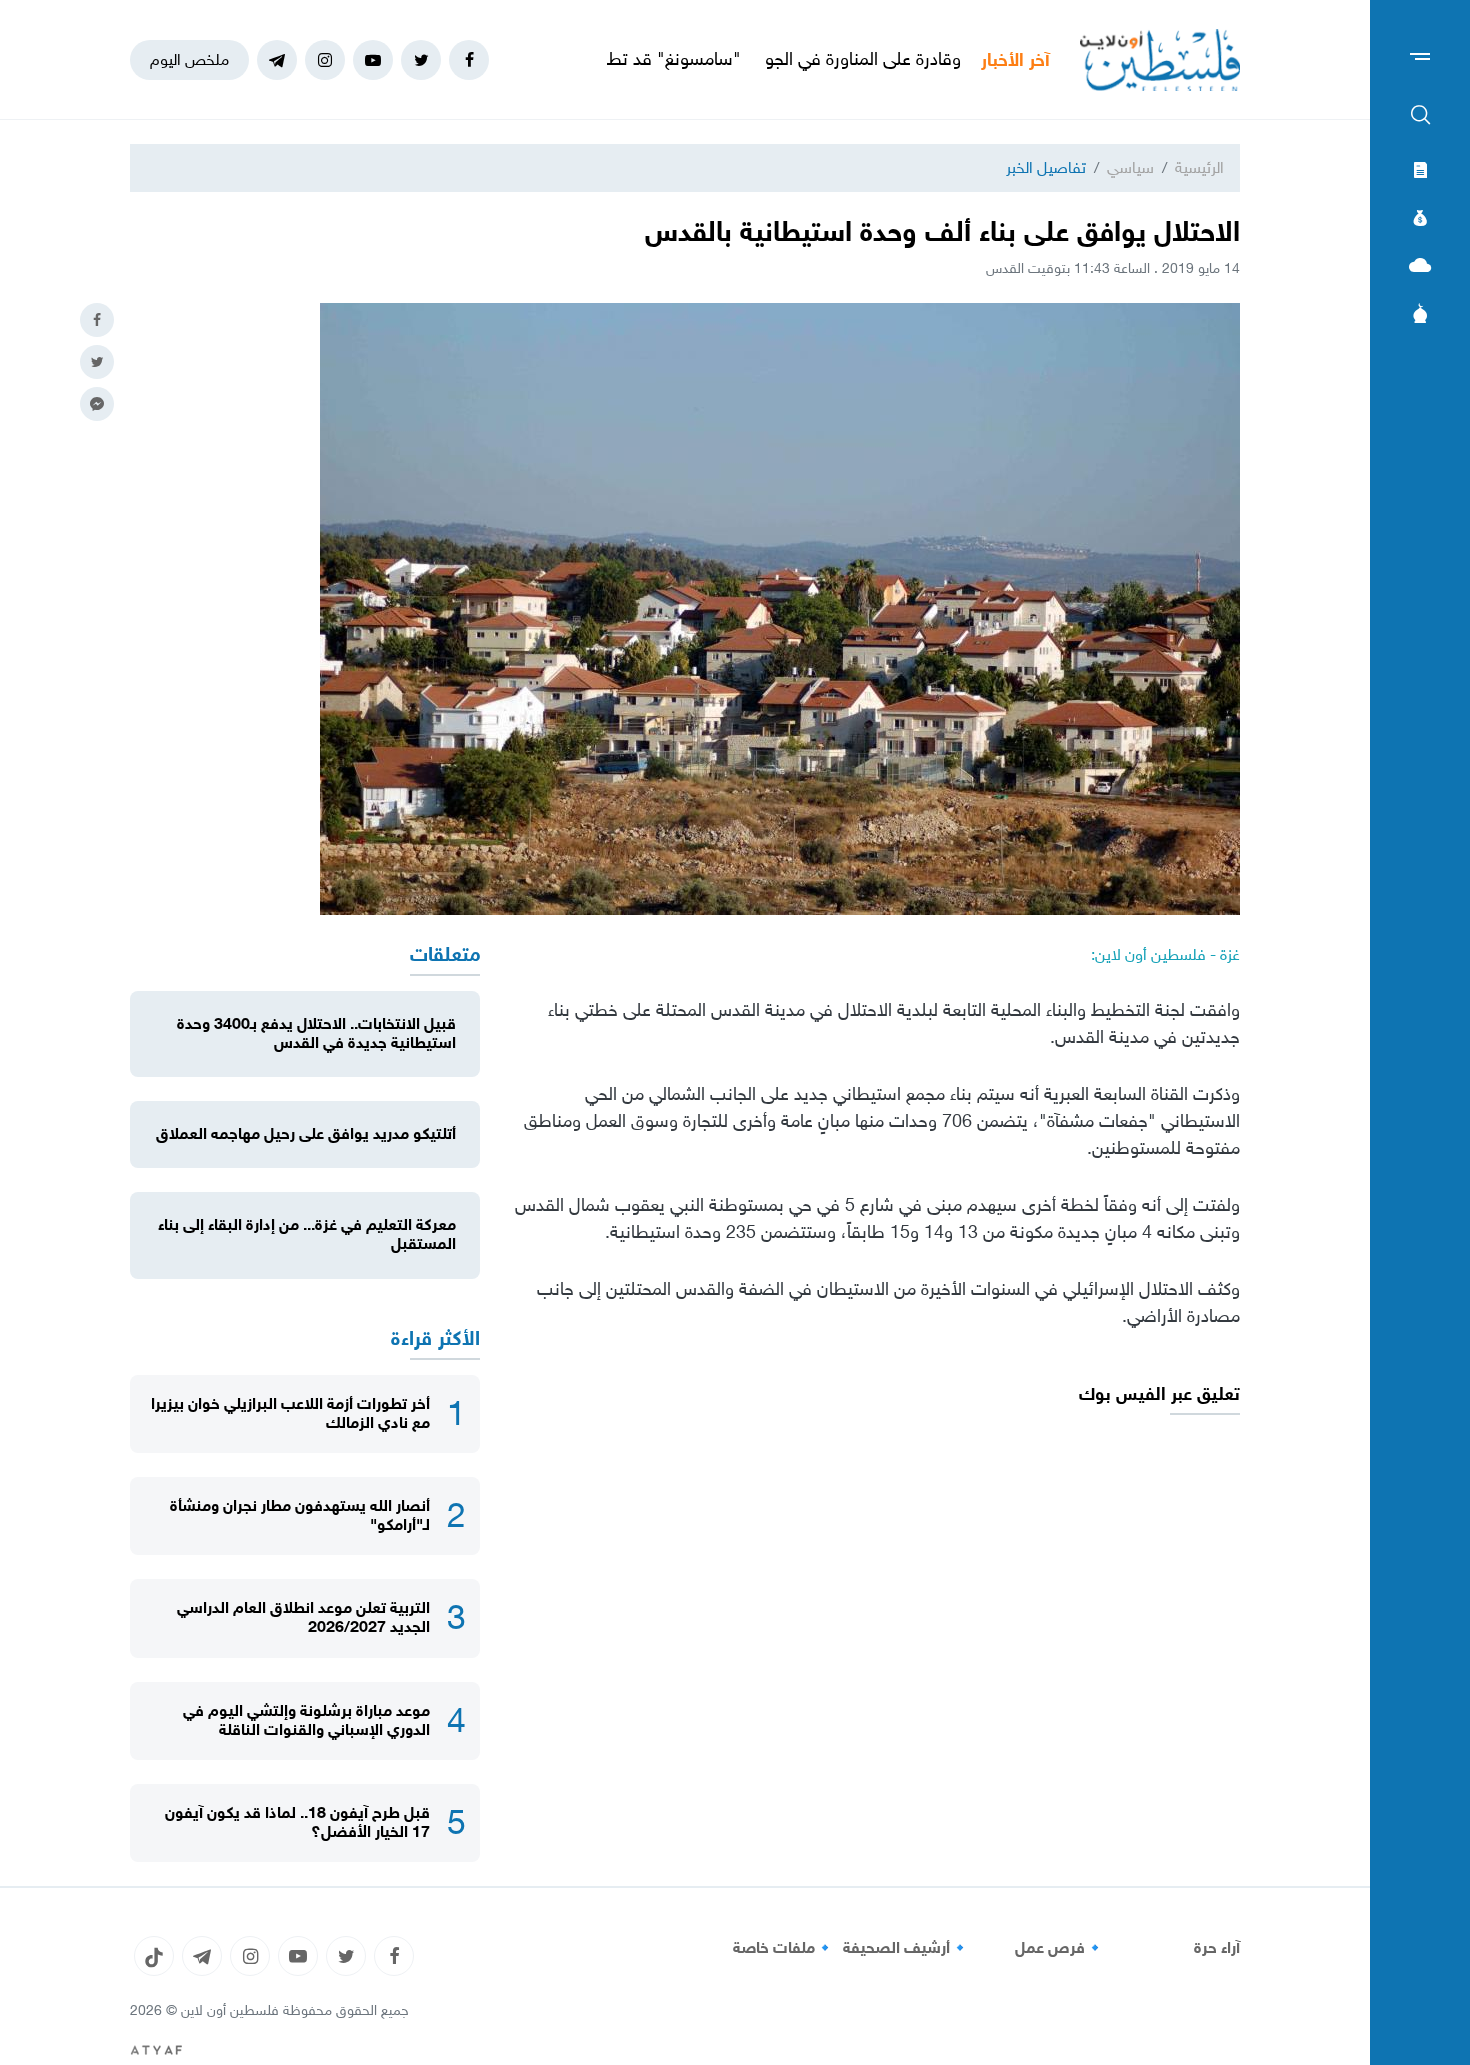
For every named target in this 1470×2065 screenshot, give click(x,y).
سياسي (1130, 167)
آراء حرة (1217, 1948)
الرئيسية (1199, 167)
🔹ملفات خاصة (784, 1948)
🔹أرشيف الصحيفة (906, 1948)
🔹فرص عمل (1060, 1948)
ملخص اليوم (189, 59)
